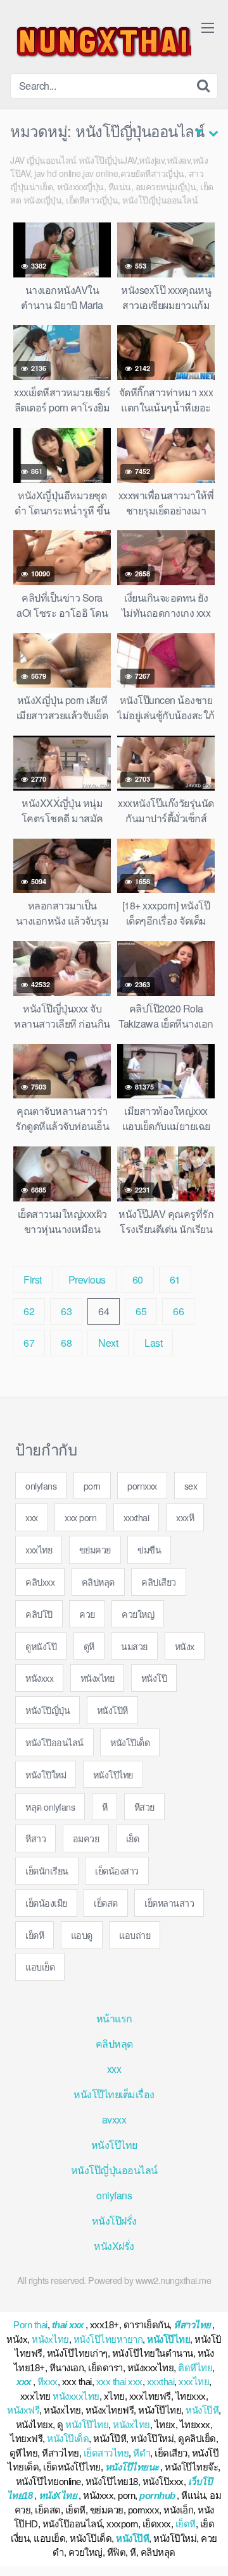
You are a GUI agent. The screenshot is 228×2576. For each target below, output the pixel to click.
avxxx (114, 2119)
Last (153, 1343)
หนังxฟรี (23, 2410)
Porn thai (30, 2325)
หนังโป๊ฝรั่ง (114, 2221)
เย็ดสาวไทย (106, 2453)
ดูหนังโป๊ (41, 1646)
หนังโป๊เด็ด (130, 1742)
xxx (32, 1517)
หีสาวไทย (192, 2325)
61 (175, 1279)
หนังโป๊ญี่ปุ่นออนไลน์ (114, 2170)
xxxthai (136, 1517)
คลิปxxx (40, 1582)
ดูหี (89, 1646)
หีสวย (144, 1807)
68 (66, 1343)
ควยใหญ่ (138, 1614)
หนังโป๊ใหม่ (46, 1774)
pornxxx (142, 1485)
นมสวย (134, 1646)
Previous (87, 1279)
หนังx (185, 1646)
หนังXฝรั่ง (114, 2246)
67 (29, 1343)
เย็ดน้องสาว (117, 1870)
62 (29, 1311)
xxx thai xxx (119, 2382)
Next (108, 1343)
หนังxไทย (98, 1678)
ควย (87, 1614)
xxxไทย (39, 1549)
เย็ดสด (106, 1903)
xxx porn (80, 1517)
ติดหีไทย (195, 2368)
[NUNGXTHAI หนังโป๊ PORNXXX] (101, 42)
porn (92, 1485)
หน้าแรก (114, 2018)
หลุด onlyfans (50, 1807)
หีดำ (142, 2453)
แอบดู (82, 1935)
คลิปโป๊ (39, 1614)
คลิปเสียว (159, 1582)
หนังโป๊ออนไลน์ (54, 1742)
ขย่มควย (95, 1549)
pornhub (157, 2495)
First (33, 1279)
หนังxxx (39, 1678)
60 (138, 1279)
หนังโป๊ (154, 1678)
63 (66, 1311)
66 (178, 1311)
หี (105, 1807)
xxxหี (185, 1517)
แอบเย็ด (40, 1966)
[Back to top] (206, 2548)
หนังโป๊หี (112, 1710)
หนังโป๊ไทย (113, 1774)
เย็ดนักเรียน (47, 1870)
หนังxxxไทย (76, 2396)
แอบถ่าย (135, 1935)
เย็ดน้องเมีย (46, 1903)
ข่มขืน (149, 1549)
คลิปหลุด (98, 1582)
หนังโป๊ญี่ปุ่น (47, 1710)
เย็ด (133, 1838)
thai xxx (68, 2325)
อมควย (86, 1838)
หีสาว (35, 1838)
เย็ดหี (35, 1935)
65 (141, 1311)
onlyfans (41, 1485)
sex (191, 1485)
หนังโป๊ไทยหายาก (108, 2339)
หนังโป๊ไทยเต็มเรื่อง (114, 2094)
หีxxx (47, 2382)
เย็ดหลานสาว (169, 1903)
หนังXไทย (58, 2495)
